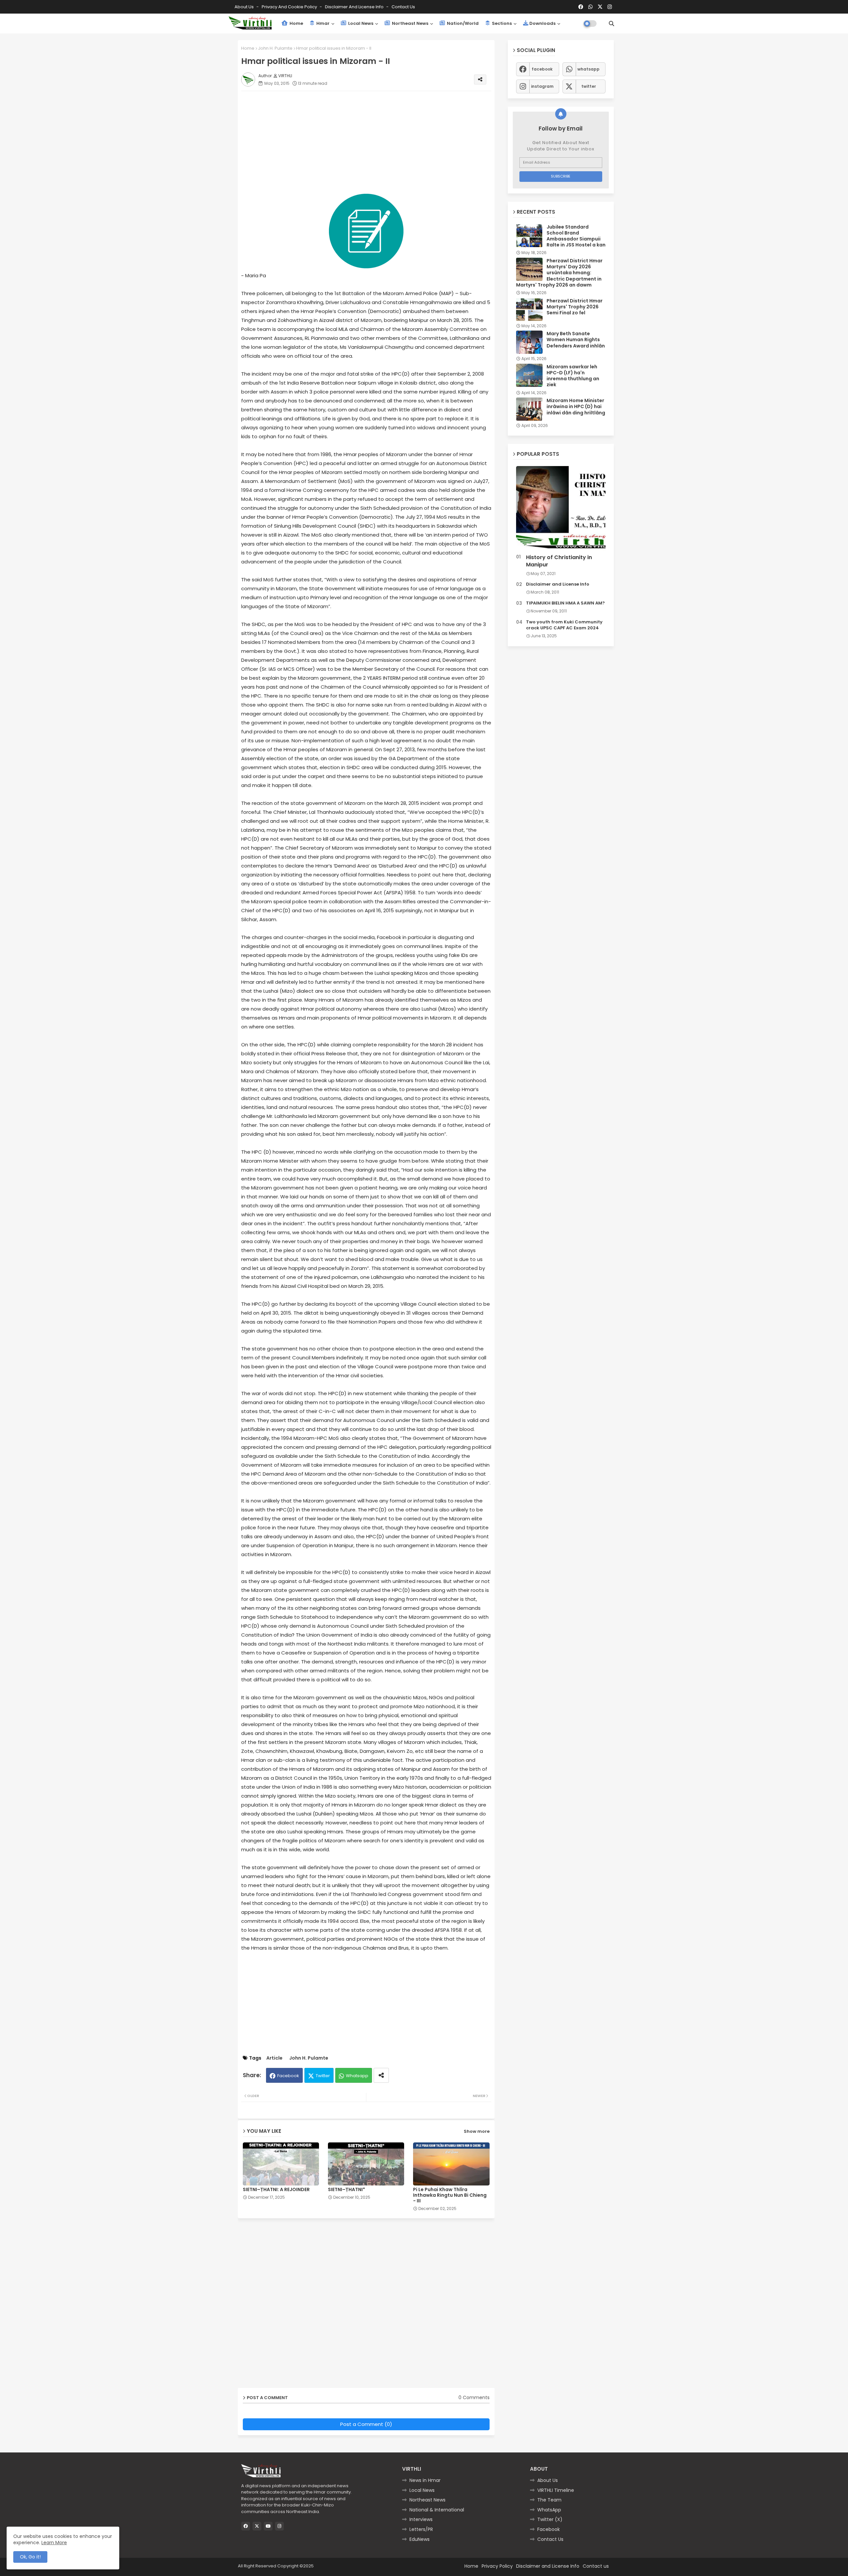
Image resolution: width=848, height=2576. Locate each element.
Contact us (403, 7)
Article (274, 2058)
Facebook (288, 2076)
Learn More (54, 2543)
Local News (360, 23)
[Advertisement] (373, 142)
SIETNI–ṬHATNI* (346, 2190)
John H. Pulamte (275, 48)
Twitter (323, 2076)
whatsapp (588, 69)
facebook (542, 69)
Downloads (542, 23)
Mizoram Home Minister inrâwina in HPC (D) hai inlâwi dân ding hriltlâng (576, 407)
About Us (245, 7)
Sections (501, 23)
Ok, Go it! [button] (30, 2557)
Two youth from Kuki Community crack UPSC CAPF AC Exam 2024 (564, 625)
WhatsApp (549, 2510)
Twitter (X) (550, 2519)
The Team (549, 2500)
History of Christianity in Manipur (559, 561)
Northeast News (410, 23)
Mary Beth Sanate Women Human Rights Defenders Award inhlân (576, 340)
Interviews (421, 2519)
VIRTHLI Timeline (556, 2490)
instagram (542, 86)
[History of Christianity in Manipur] (561, 509)
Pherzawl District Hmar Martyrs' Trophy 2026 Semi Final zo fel (575, 307)
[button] (611, 24)
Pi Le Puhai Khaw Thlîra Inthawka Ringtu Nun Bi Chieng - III (450, 2195)
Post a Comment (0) (366, 2424)
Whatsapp (357, 2076)
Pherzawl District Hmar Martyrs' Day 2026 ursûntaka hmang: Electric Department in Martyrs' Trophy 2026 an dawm (559, 273)
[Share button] (381, 2075)
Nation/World (462, 23)
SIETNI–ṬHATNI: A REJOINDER (276, 2190)
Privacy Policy (497, 2566)
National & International (437, 2510)
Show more (477, 2131)
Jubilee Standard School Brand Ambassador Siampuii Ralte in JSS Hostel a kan (576, 236)
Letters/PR (421, 2529)
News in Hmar (425, 2480)
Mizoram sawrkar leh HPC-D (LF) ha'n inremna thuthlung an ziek (573, 376)
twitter (589, 86)
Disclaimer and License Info (355, 7)
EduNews (420, 2539)
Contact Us (550, 2539)
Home (296, 23)
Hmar (322, 23)
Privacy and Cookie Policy (290, 7)
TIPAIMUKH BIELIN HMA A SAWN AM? (565, 603)
